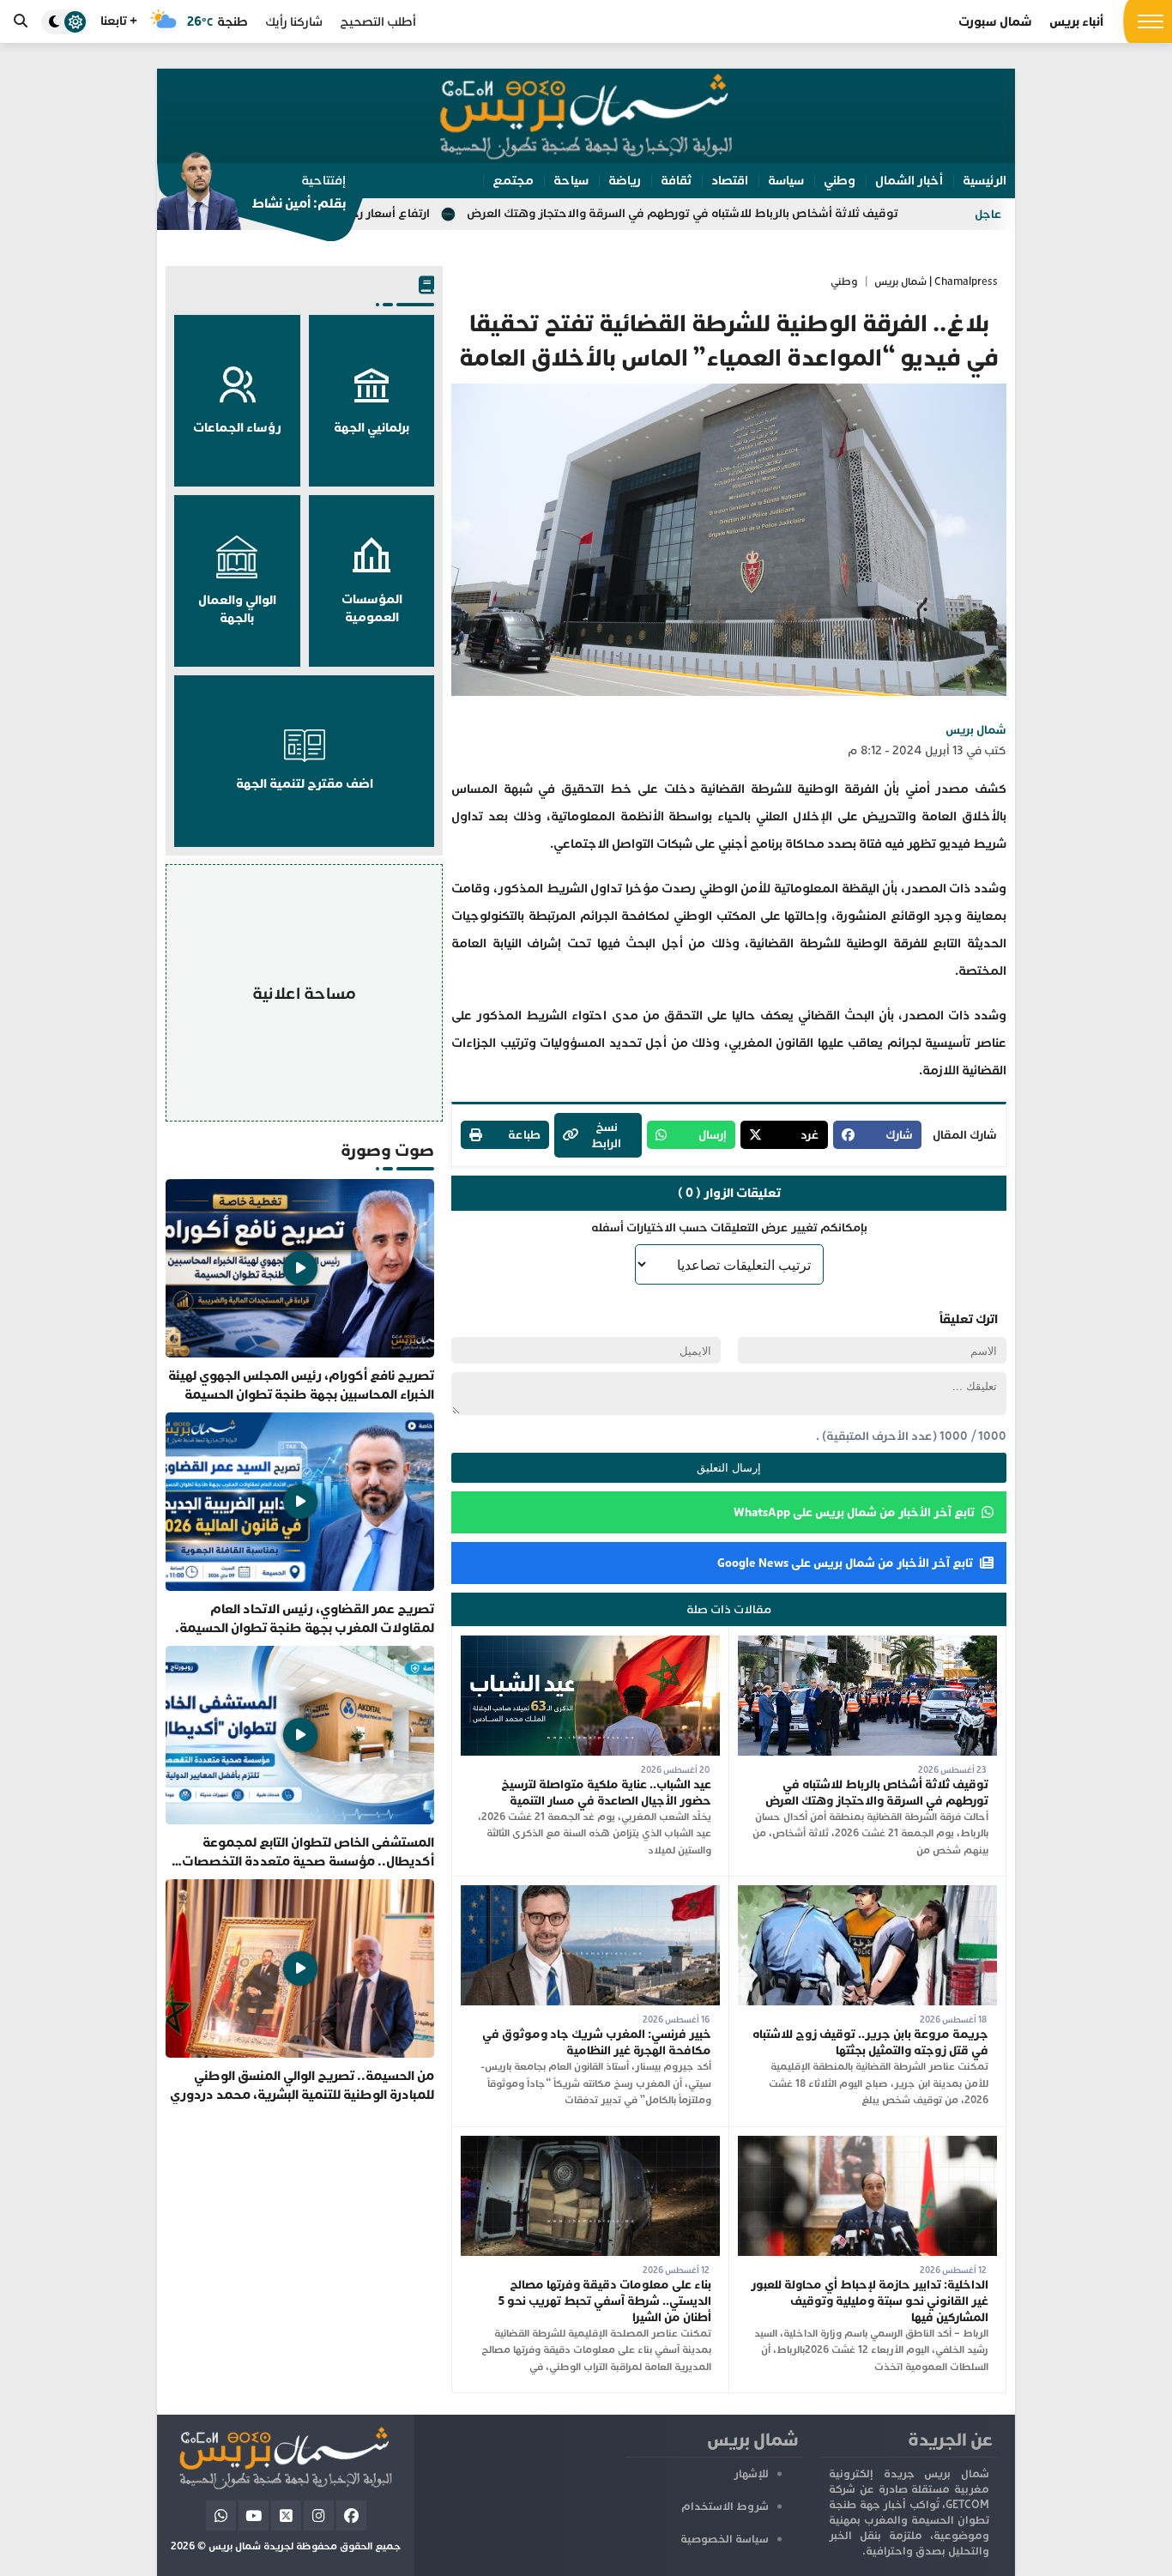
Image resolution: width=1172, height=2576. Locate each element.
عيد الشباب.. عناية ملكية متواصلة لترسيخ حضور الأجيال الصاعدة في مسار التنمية (606, 1793)
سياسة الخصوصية (725, 2539)
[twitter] (286, 2516)
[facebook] (351, 2516)
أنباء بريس (1076, 22)
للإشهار (751, 2474)
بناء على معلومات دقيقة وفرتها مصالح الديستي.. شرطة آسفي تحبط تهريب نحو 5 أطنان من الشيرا (604, 2301)
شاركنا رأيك (294, 22)
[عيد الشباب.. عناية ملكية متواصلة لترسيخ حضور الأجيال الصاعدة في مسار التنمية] (590, 1644)
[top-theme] (64, 22)
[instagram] (319, 2516)
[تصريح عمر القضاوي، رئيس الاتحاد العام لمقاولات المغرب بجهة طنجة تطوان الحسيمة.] (300, 1525)
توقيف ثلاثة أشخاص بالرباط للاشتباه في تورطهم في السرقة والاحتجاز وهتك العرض (810, 213)
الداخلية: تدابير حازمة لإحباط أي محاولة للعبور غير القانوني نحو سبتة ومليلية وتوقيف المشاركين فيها (870, 2301)
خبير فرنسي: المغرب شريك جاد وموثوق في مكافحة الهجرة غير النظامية (597, 2042)
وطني (844, 282)
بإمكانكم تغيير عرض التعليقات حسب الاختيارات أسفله (729, 1228)
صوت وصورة (387, 1150)
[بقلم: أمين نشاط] (251, 197)
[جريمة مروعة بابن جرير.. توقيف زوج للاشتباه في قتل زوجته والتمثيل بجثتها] (867, 1893)
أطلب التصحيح (378, 22)
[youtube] (254, 2516)
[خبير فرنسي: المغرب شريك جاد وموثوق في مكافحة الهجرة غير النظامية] (590, 1893)
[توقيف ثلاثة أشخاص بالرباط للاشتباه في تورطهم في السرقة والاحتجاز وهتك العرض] (867, 1644)
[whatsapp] (221, 2516)
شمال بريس (976, 730)
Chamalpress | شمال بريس (936, 282)
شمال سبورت (995, 22)
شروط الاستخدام (725, 2506)
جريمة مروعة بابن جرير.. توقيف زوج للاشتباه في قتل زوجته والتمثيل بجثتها (870, 2042)
